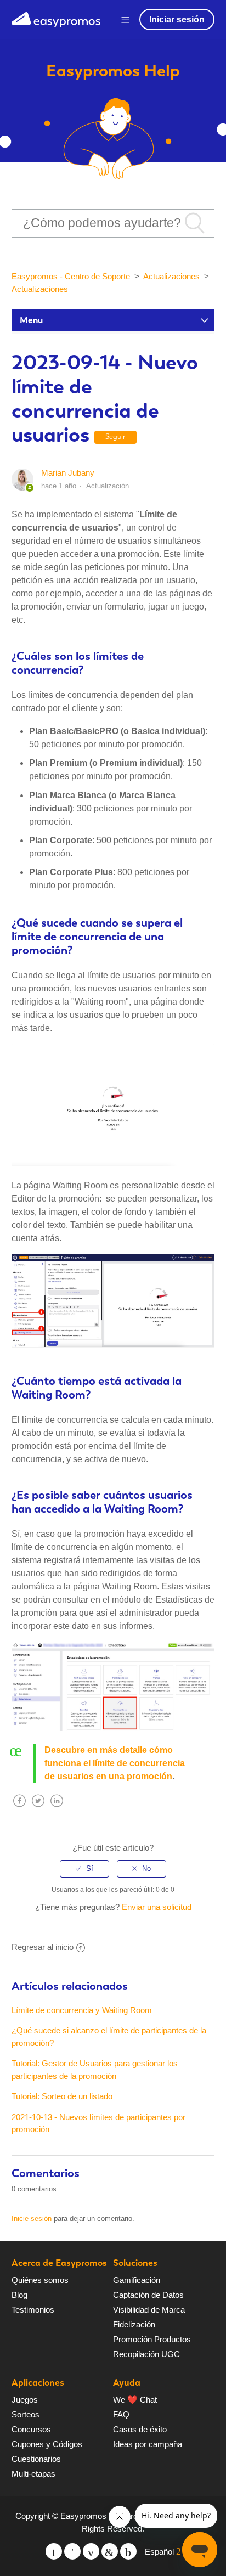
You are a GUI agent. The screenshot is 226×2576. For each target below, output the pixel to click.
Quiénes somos (40, 2280)
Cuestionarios (36, 2459)
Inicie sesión (32, 2219)
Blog (19, 2295)
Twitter (38, 1809)
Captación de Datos (148, 2295)
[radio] (84, 1869)
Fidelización (134, 2324)
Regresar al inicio (43, 1947)
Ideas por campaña (148, 2444)
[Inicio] (56, 18)
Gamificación (137, 2280)
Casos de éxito (140, 2429)
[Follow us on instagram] (128, 2551)
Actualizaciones (171, 276)
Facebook (20, 1809)
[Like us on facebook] (72, 2551)
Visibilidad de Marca (149, 2310)
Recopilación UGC (146, 2354)
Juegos (25, 2400)
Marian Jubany (68, 473)
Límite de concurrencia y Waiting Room (82, 2010)
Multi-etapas (33, 2474)
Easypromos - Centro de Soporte (71, 276)
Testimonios (33, 2310)
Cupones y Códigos (47, 2444)
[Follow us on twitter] (54, 2551)
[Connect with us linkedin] (110, 2551)
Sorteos (26, 2414)
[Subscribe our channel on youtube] (91, 2551)
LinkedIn (57, 1809)
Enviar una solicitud (157, 1907)
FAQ (121, 2414)
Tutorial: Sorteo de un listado (62, 2096)
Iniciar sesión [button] (177, 19)
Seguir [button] (115, 436)
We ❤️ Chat (135, 2400)
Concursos (31, 2429)
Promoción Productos (152, 2339)
